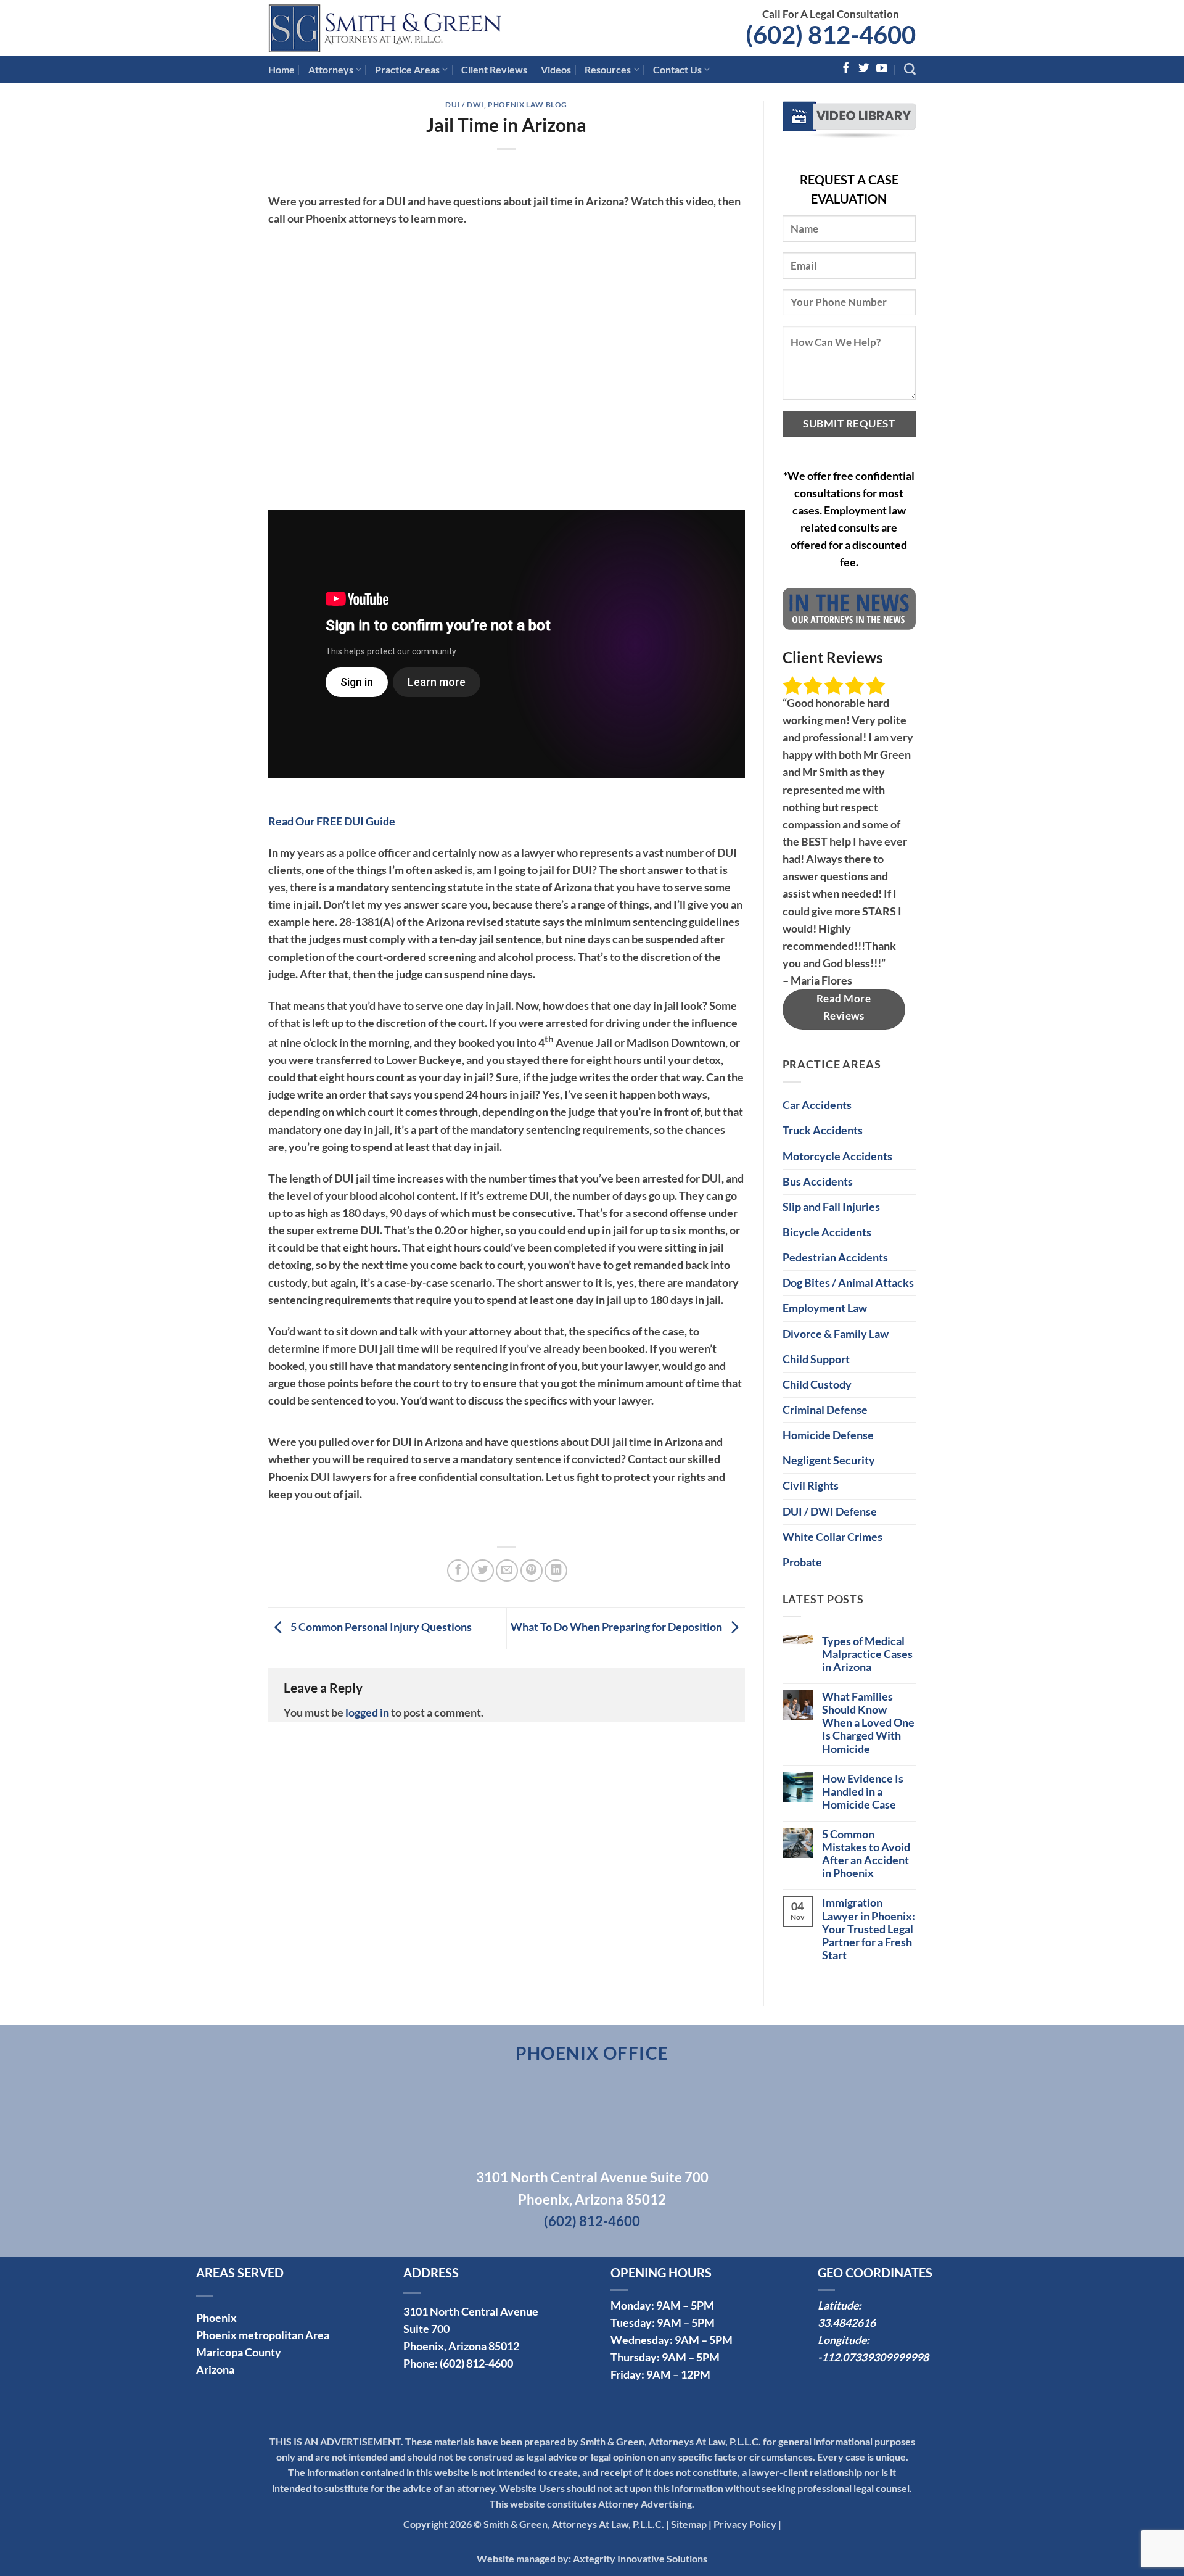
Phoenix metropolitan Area (263, 2335)
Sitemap (689, 2524)
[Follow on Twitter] (864, 69)
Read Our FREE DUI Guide (332, 821)
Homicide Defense (828, 1435)
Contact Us (677, 69)
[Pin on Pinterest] (532, 1571)
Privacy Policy (745, 2524)
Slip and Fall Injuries (831, 1207)
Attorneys (331, 69)
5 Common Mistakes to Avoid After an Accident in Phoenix (866, 1854)
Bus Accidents (818, 1182)
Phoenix (216, 2318)
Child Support (816, 1359)
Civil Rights (811, 1486)
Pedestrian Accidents (835, 1257)
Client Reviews (494, 69)
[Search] (910, 69)
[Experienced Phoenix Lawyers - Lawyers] (407, 28)
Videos (556, 69)
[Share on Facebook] (458, 1571)
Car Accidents (817, 1105)
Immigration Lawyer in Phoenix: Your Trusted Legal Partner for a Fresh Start (869, 1929)
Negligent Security (829, 1460)
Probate (802, 1562)
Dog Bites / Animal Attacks (848, 1283)
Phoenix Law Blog (528, 105)
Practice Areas (407, 69)
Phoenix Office (592, 2053)
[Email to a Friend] (507, 1571)
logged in (367, 1713)
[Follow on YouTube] (882, 69)
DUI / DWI (465, 105)
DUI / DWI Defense (830, 1512)
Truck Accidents (823, 1130)
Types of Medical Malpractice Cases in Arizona (867, 1654)
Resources (608, 69)
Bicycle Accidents (827, 1232)
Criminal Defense (825, 1410)
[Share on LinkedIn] (556, 1571)
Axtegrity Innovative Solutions (640, 2558)
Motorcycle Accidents (837, 1156)
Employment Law (825, 1308)
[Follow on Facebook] (846, 69)
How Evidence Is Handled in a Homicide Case (863, 1792)
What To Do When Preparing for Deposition (617, 1627)
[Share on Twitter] (482, 1571)
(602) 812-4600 (831, 35)
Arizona (215, 2370)
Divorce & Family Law (836, 1334)
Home (282, 69)
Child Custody (817, 1385)
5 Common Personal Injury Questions (380, 1627)
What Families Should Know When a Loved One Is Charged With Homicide (868, 1723)
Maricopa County (239, 2352)
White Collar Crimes (832, 1537)
